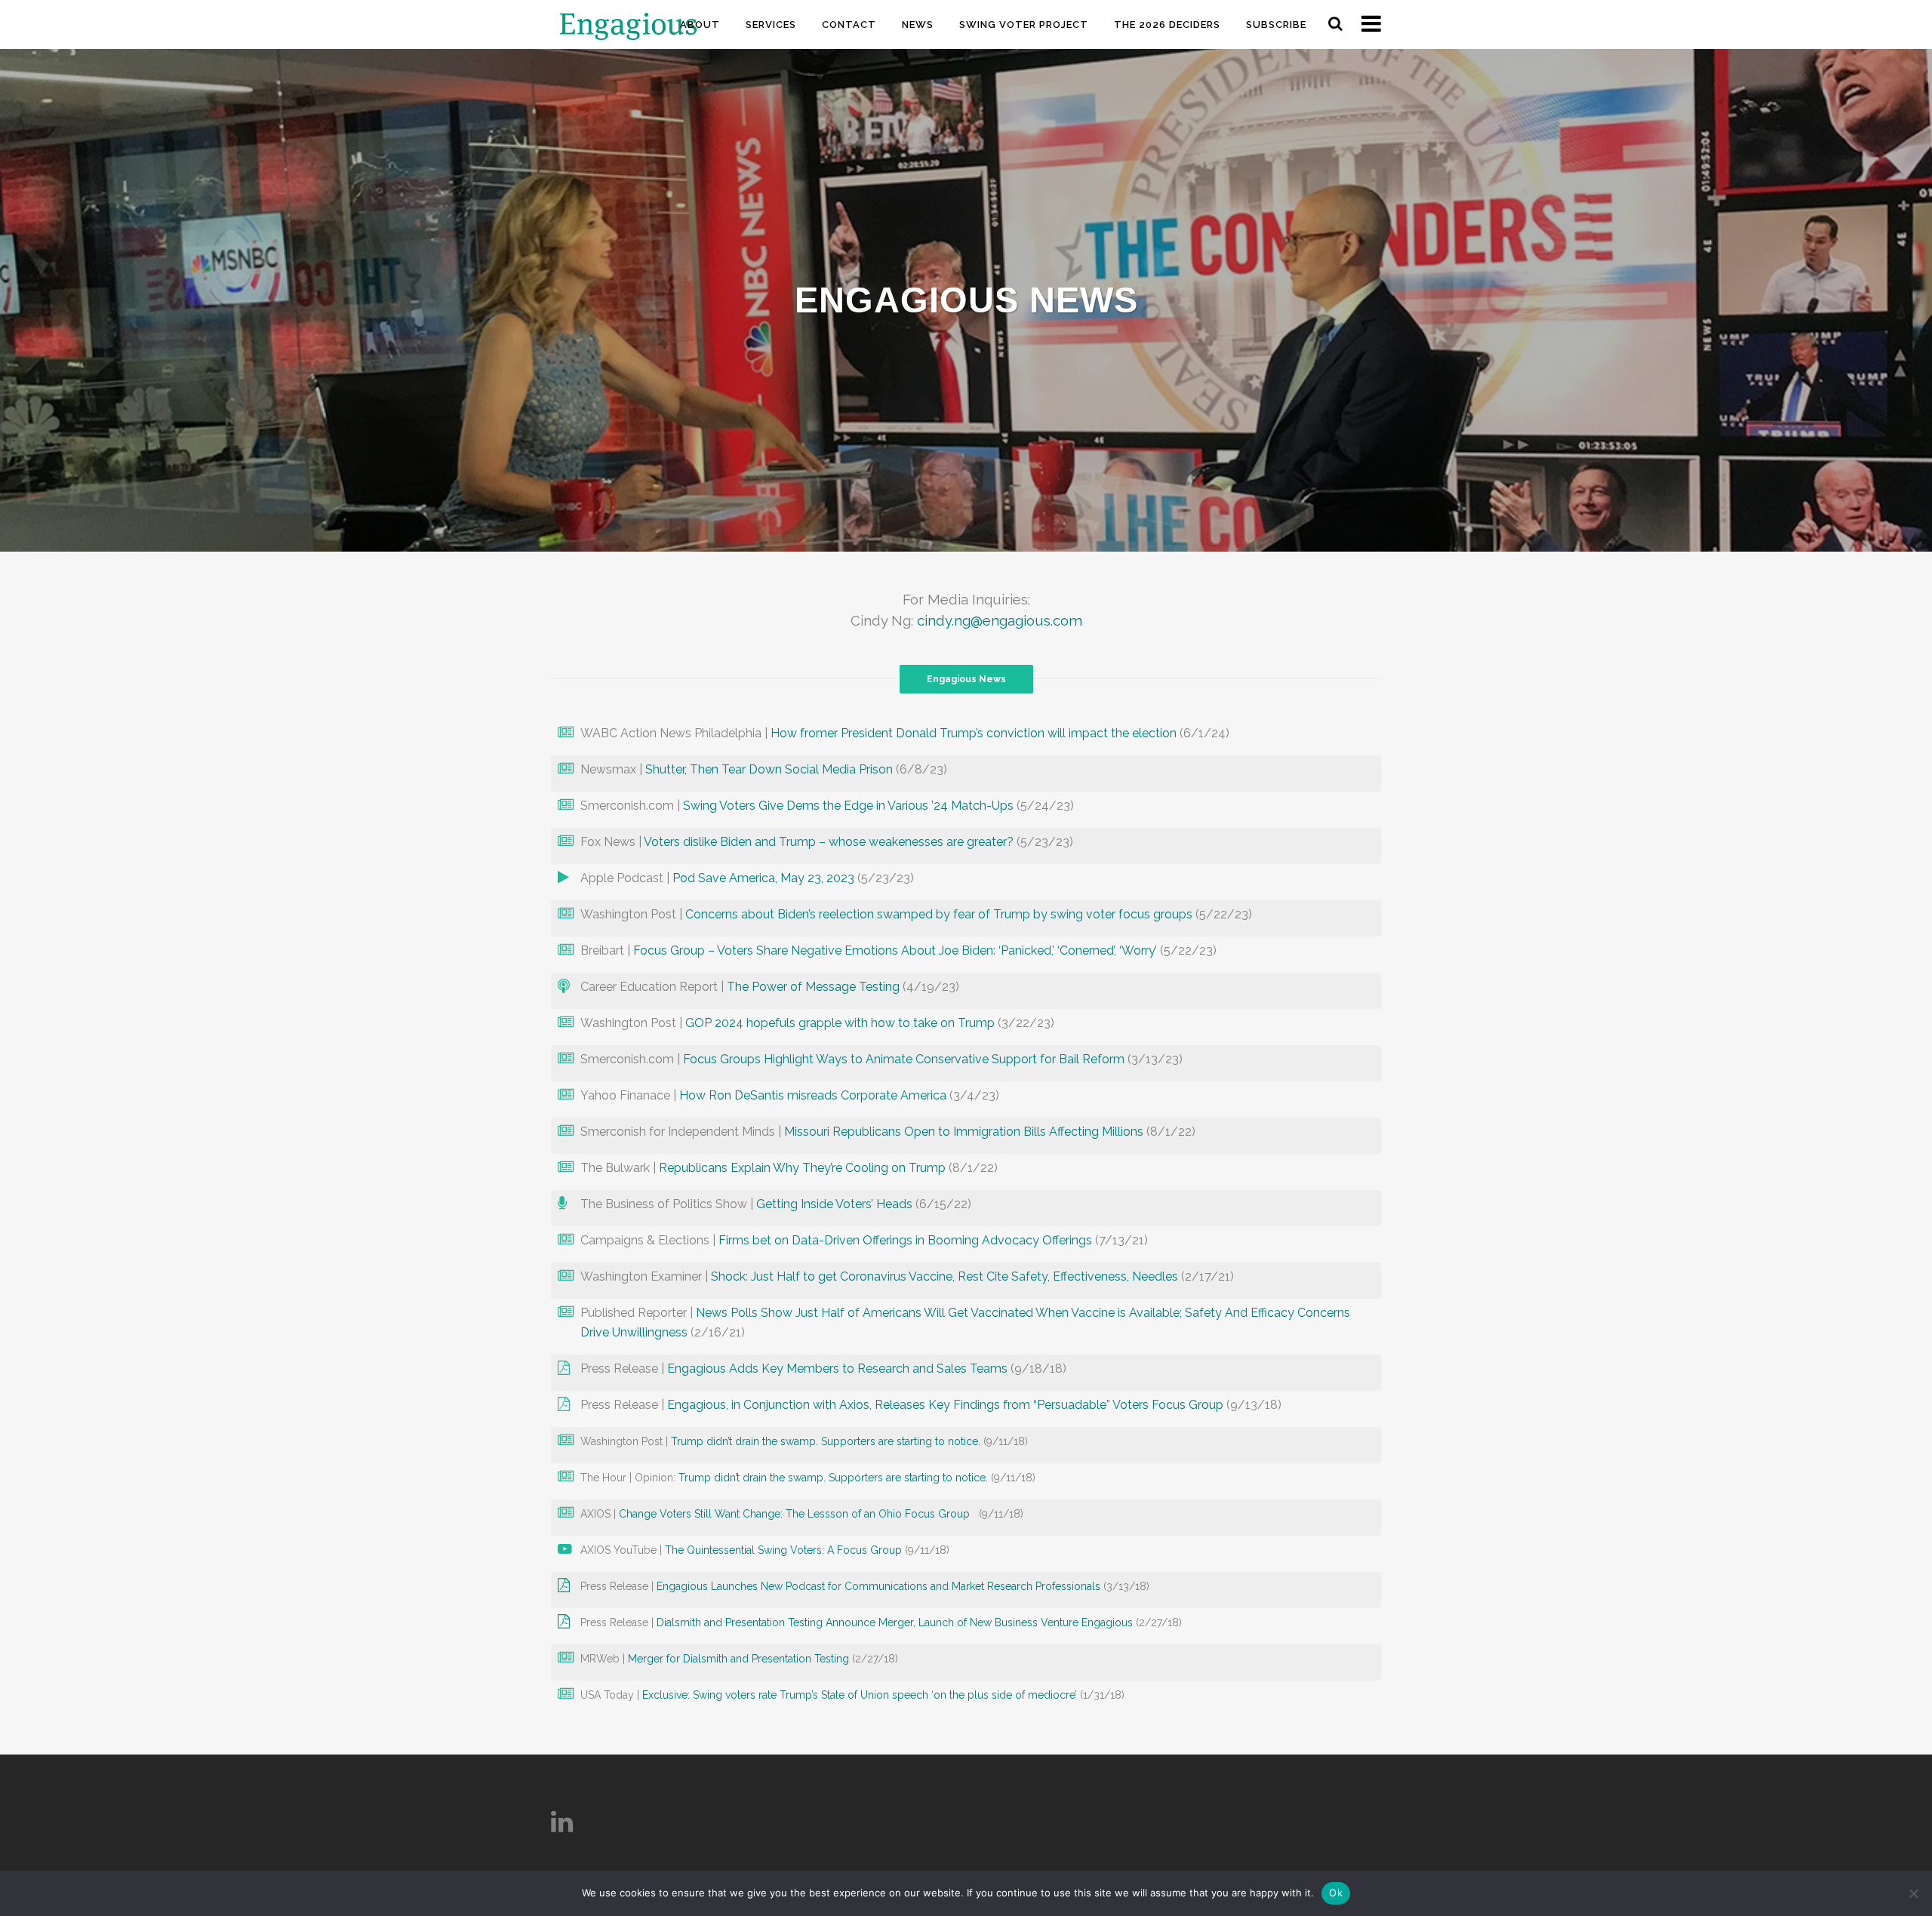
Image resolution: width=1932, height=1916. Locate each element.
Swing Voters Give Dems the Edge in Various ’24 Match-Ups (848, 806)
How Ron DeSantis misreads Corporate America (813, 1095)
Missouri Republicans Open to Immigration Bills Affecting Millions (964, 1132)
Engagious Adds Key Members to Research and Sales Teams (837, 1369)
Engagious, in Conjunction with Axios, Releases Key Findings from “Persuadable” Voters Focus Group (945, 1405)
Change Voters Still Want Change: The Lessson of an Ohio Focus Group (797, 1514)
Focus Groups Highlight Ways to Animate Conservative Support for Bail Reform (904, 1059)
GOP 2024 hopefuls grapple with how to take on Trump (840, 1023)
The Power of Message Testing (813, 987)
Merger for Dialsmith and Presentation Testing (738, 1659)
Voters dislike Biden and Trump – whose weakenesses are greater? (830, 842)
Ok (1336, 1893)
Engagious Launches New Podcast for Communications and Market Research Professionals (878, 1586)
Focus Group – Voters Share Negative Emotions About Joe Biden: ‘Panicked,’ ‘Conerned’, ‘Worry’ (897, 950)
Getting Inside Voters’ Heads (834, 1204)
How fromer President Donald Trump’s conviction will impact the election (974, 733)
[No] (1913, 1893)
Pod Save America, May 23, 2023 (765, 878)
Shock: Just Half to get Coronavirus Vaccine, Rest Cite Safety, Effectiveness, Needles (944, 1276)
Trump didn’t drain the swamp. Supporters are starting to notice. (826, 1441)
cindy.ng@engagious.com (1000, 620)
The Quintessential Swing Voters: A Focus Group (783, 1550)
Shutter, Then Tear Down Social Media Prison (769, 769)
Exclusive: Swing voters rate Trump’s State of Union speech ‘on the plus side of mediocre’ (860, 1695)
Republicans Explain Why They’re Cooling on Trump (802, 1168)
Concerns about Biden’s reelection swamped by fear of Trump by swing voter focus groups (939, 914)
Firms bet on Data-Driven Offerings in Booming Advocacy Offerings (905, 1240)
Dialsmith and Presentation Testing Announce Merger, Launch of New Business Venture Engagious (895, 1622)
